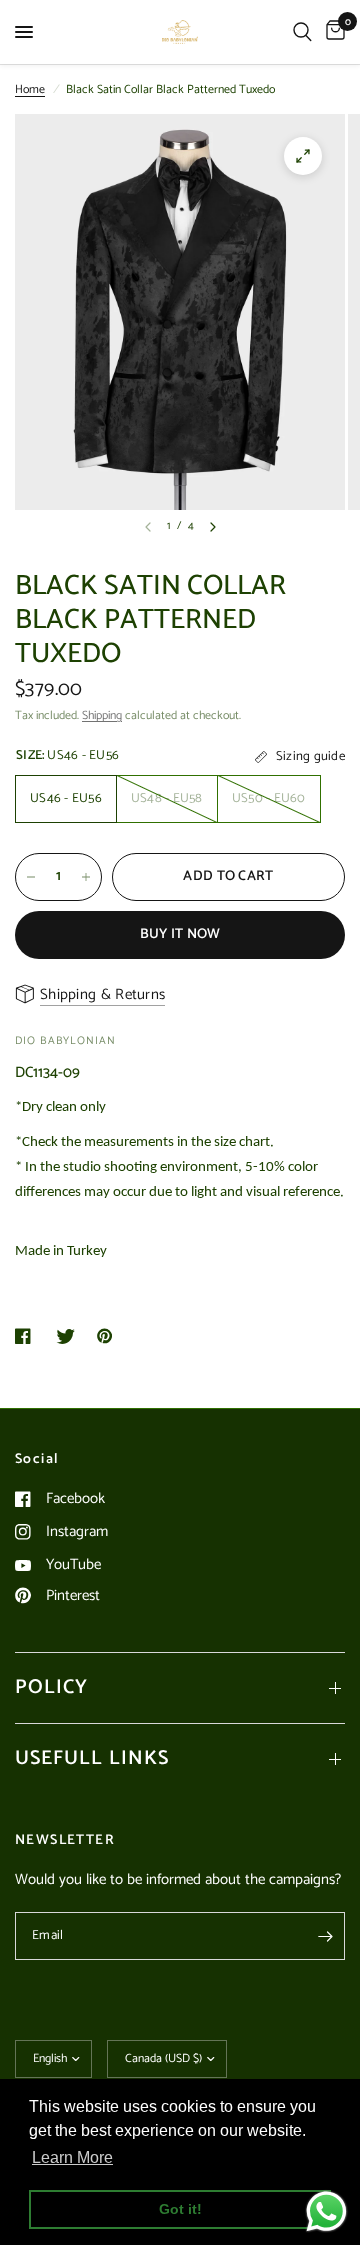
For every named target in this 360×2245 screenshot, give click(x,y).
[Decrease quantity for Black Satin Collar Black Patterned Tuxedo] (31, 877)
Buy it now (180, 934)
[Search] (302, 32)
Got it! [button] (180, 2209)
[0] (332, 32)
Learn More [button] (72, 2157)
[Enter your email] (325, 1936)
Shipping (102, 715)
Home (30, 89)
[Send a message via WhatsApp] (326, 2211)
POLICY (51, 1687)
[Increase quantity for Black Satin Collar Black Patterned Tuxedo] (86, 877)
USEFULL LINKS (92, 1758)
